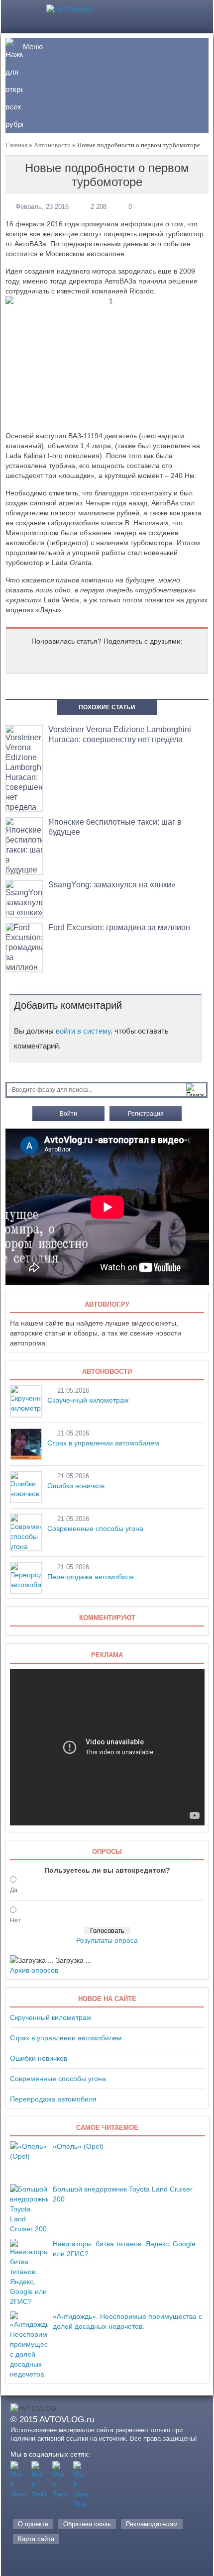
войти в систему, (84, 1031)
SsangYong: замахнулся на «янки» (112, 885)
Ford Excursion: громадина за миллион (119, 927)
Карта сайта (36, 2539)
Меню (33, 47)
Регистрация (146, 1114)
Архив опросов (34, 1970)
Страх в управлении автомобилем (103, 1443)
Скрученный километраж (88, 1400)
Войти (68, 1114)
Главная (16, 145)
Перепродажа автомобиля (91, 1577)
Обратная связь (87, 2524)
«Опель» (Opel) (78, 2146)
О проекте (33, 2524)
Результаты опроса (107, 1940)
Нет (15, 1920)
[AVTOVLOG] (69, 9)
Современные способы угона (95, 1528)
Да (14, 1890)
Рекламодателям (152, 2524)
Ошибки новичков (76, 1486)
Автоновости (52, 145)
